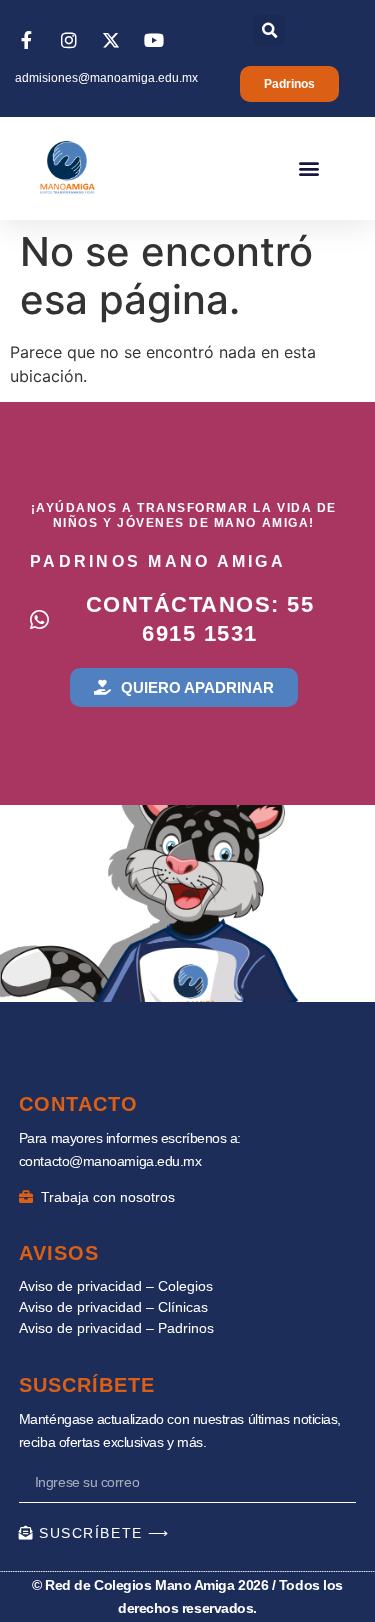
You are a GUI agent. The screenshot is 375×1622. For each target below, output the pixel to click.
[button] (269, 30)
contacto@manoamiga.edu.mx (110, 1161)
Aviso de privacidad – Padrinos (116, 1328)
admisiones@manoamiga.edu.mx (106, 78)
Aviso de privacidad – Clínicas (113, 1307)
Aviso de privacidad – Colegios (116, 1286)
